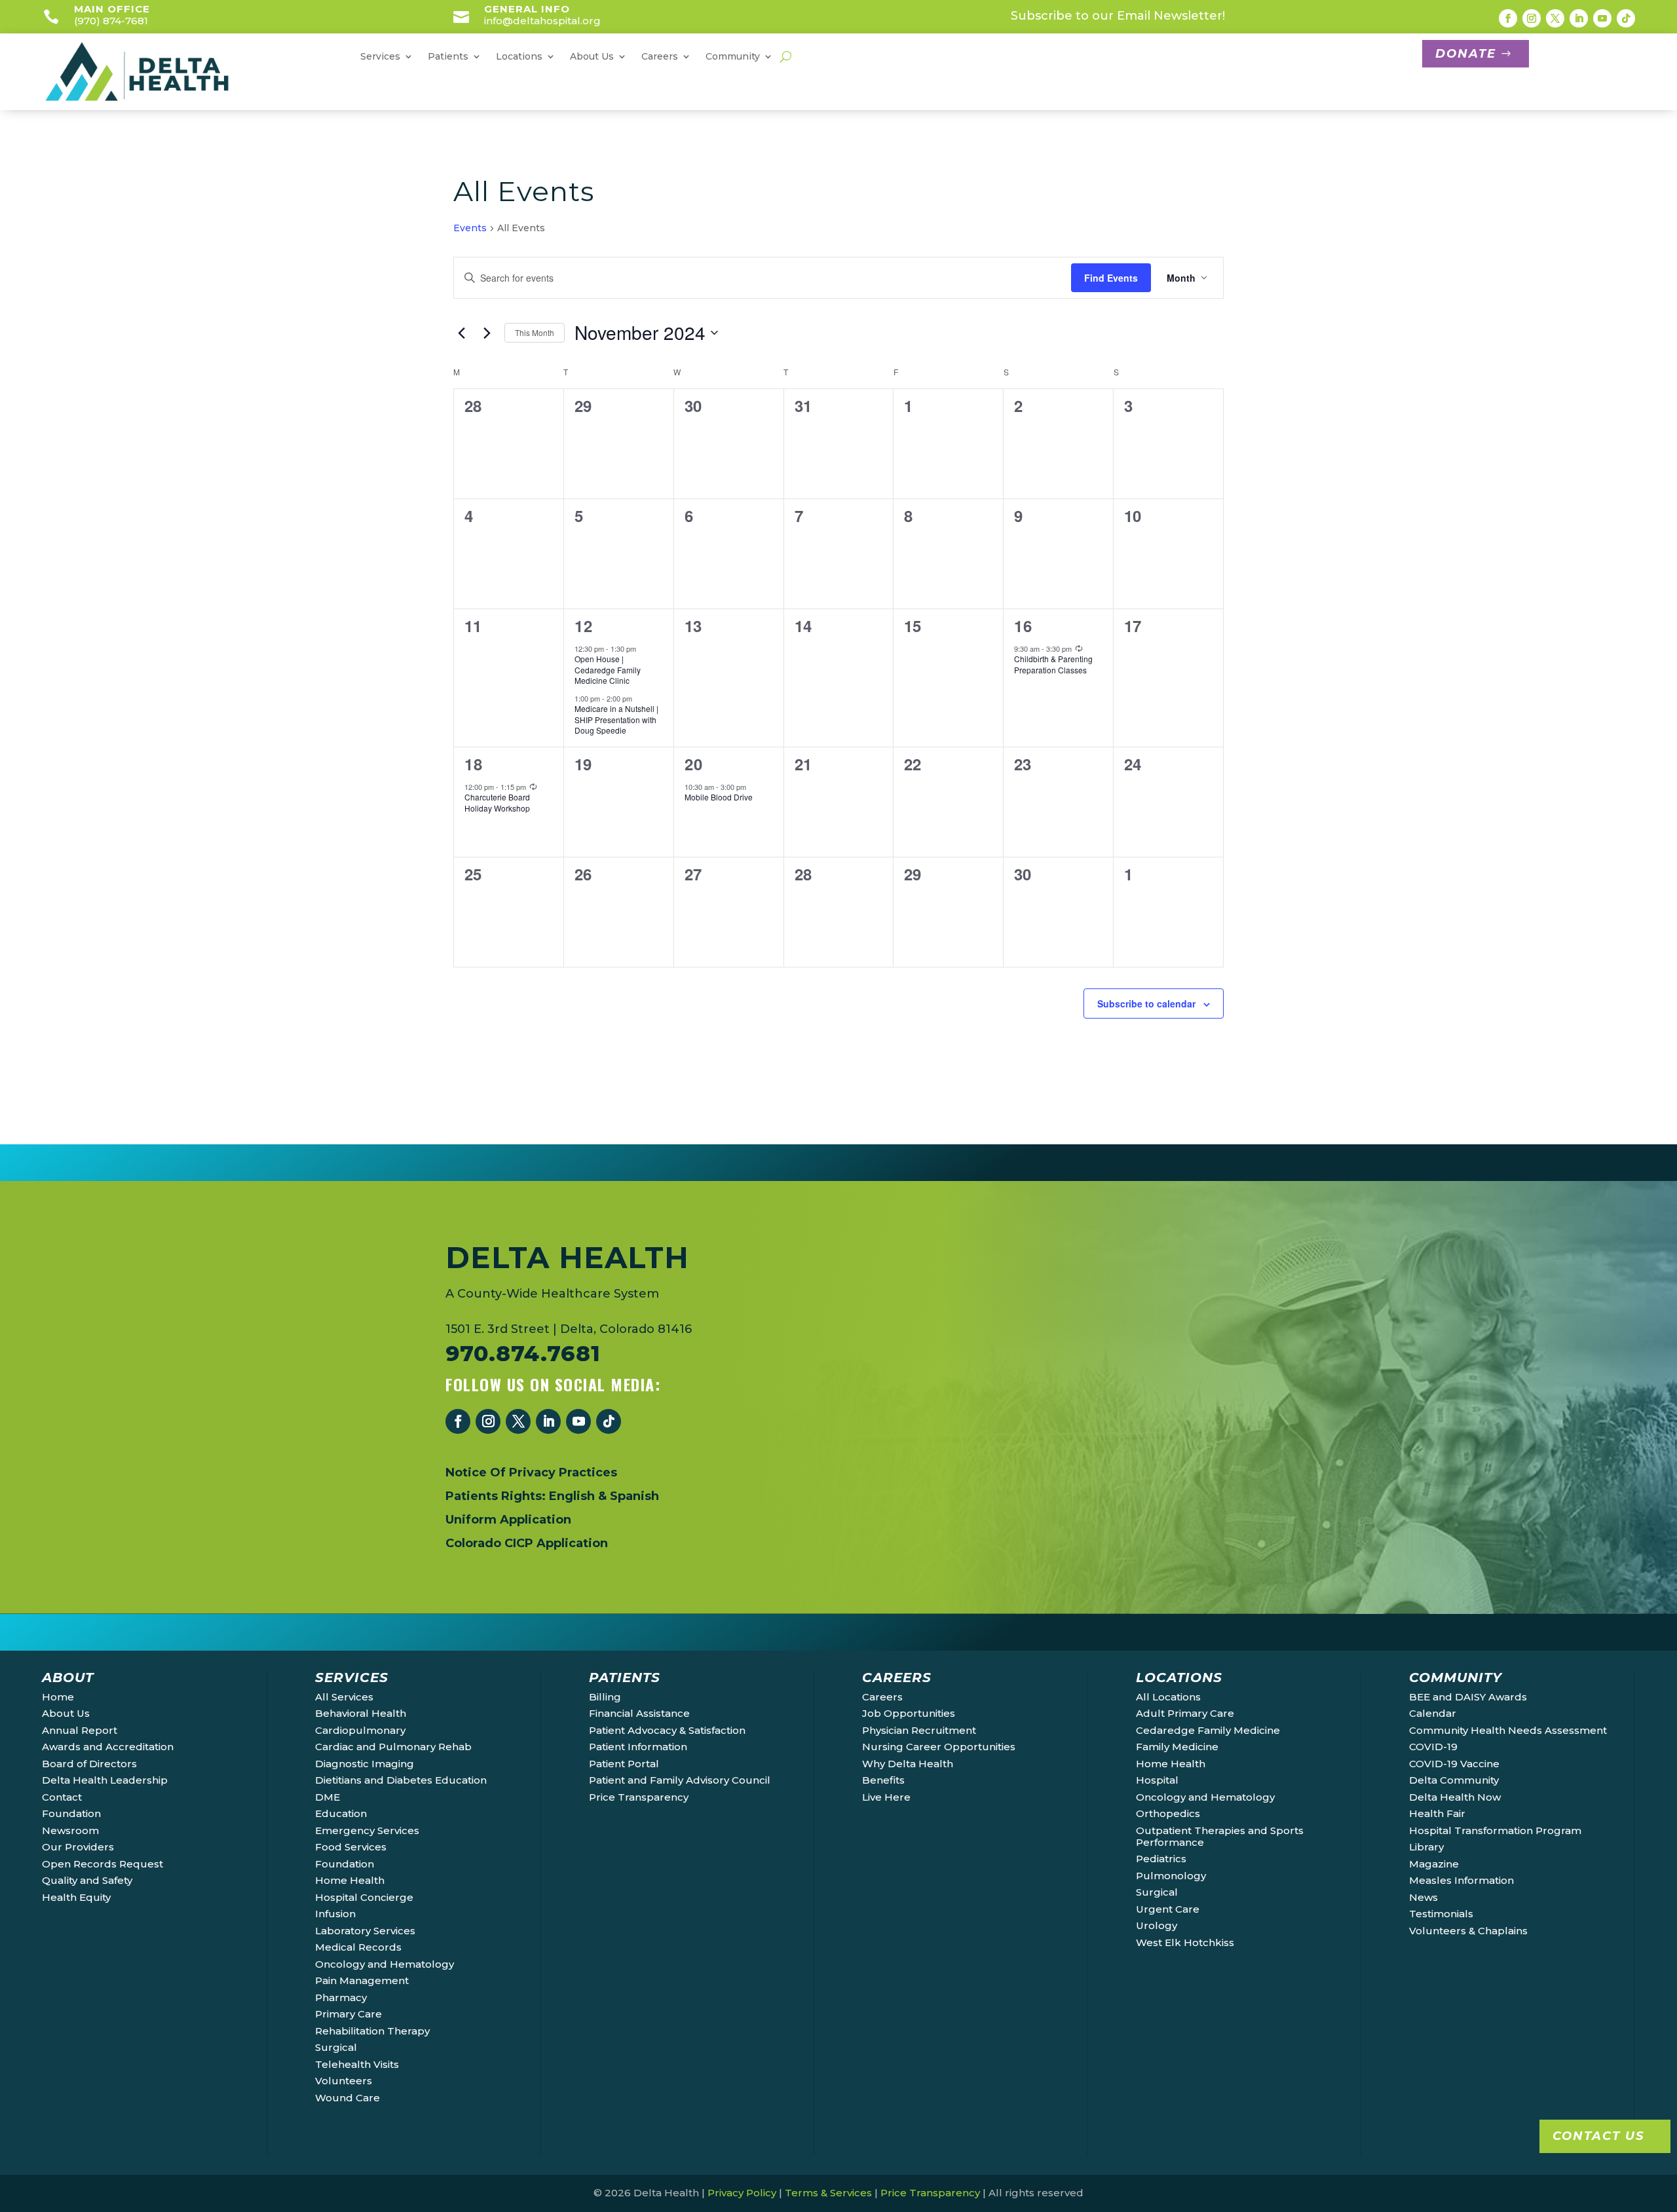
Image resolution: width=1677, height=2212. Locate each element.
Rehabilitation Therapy (372, 2031)
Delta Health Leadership (105, 1780)
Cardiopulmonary (360, 1730)
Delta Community (1454, 1780)
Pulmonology (1171, 1876)
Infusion (335, 1914)
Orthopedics (1168, 1813)
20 (694, 764)
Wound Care (348, 2098)
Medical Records (358, 1947)
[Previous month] (461, 333)
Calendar (1433, 1713)
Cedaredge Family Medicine (1208, 1730)
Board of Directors (89, 1764)
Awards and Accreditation (108, 1747)
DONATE (1466, 54)
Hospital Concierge (364, 1897)
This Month (535, 332)
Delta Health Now (1455, 1797)
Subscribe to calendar (1146, 1003)
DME (328, 1797)
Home (58, 1697)
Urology (1157, 1925)
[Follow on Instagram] (1532, 18)
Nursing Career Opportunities (939, 1747)
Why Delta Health (908, 1764)
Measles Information (1461, 1880)
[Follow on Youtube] (1602, 18)
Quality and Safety (87, 1880)
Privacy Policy (742, 2193)
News (1423, 1897)
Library (1426, 1847)
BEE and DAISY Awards (1468, 1697)
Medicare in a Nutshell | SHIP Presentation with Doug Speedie (616, 719)
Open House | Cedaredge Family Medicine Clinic (608, 669)
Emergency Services (367, 1830)
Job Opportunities (909, 1713)
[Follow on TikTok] (1626, 18)
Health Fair (1437, 1813)
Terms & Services (828, 2193)
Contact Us (1598, 2136)
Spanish (634, 1496)
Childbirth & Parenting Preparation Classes (1053, 664)
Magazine (1434, 1864)
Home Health (350, 1880)
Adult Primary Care (1185, 1713)
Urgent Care (1168, 1909)
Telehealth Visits (357, 2064)
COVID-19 (1433, 1747)
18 (474, 764)
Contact (62, 1797)
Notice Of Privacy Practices (531, 1472)
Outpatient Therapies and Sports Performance (1220, 1836)
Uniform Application (508, 1520)
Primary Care (349, 2014)
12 (584, 626)
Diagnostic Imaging (365, 1764)
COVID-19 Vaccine (1454, 1764)
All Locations (1168, 1697)
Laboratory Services (365, 1931)
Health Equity (76, 1897)
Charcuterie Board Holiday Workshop (497, 802)
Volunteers (344, 2081)
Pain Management (362, 1980)
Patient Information (638, 1747)
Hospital (1157, 1780)
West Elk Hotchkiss (1185, 1942)
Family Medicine (1177, 1747)
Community (733, 57)
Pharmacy (341, 1997)
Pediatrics (1161, 1859)
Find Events (1111, 278)
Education (341, 1813)
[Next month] (487, 333)
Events (470, 228)
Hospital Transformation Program (1495, 1830)
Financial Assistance (639, 1713)
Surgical (336, 2047)
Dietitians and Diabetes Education (401, 1780)
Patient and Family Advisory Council (680, 1780)
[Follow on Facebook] (1508, 18)
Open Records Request (103, 1864)
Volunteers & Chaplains (1468, 1931)
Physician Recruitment (919, 1730)
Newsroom (70, 1830)
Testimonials (1441, 1914)
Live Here (886, 1797)
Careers (882, 1697)
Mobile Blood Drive (719, 797)
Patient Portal (624, 1764)
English (572, 1496)
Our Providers (78, 1847)
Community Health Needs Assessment (1508, 1730)
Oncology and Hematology (385, 1964)
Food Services (351, 1847)
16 (1023, 626)
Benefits (883, 1780)
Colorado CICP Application (527, 1543)
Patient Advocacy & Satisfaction (667, 1730)
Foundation (71, 1813)
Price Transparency (639, 1797)
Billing (605, 1697)
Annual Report (80, 1730)
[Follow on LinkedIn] (1579, 18)
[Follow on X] (1555, 18)
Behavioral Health (361, 1713)
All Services (344, 1697)
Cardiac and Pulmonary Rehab (393, 1747)
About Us (66, 1713)
